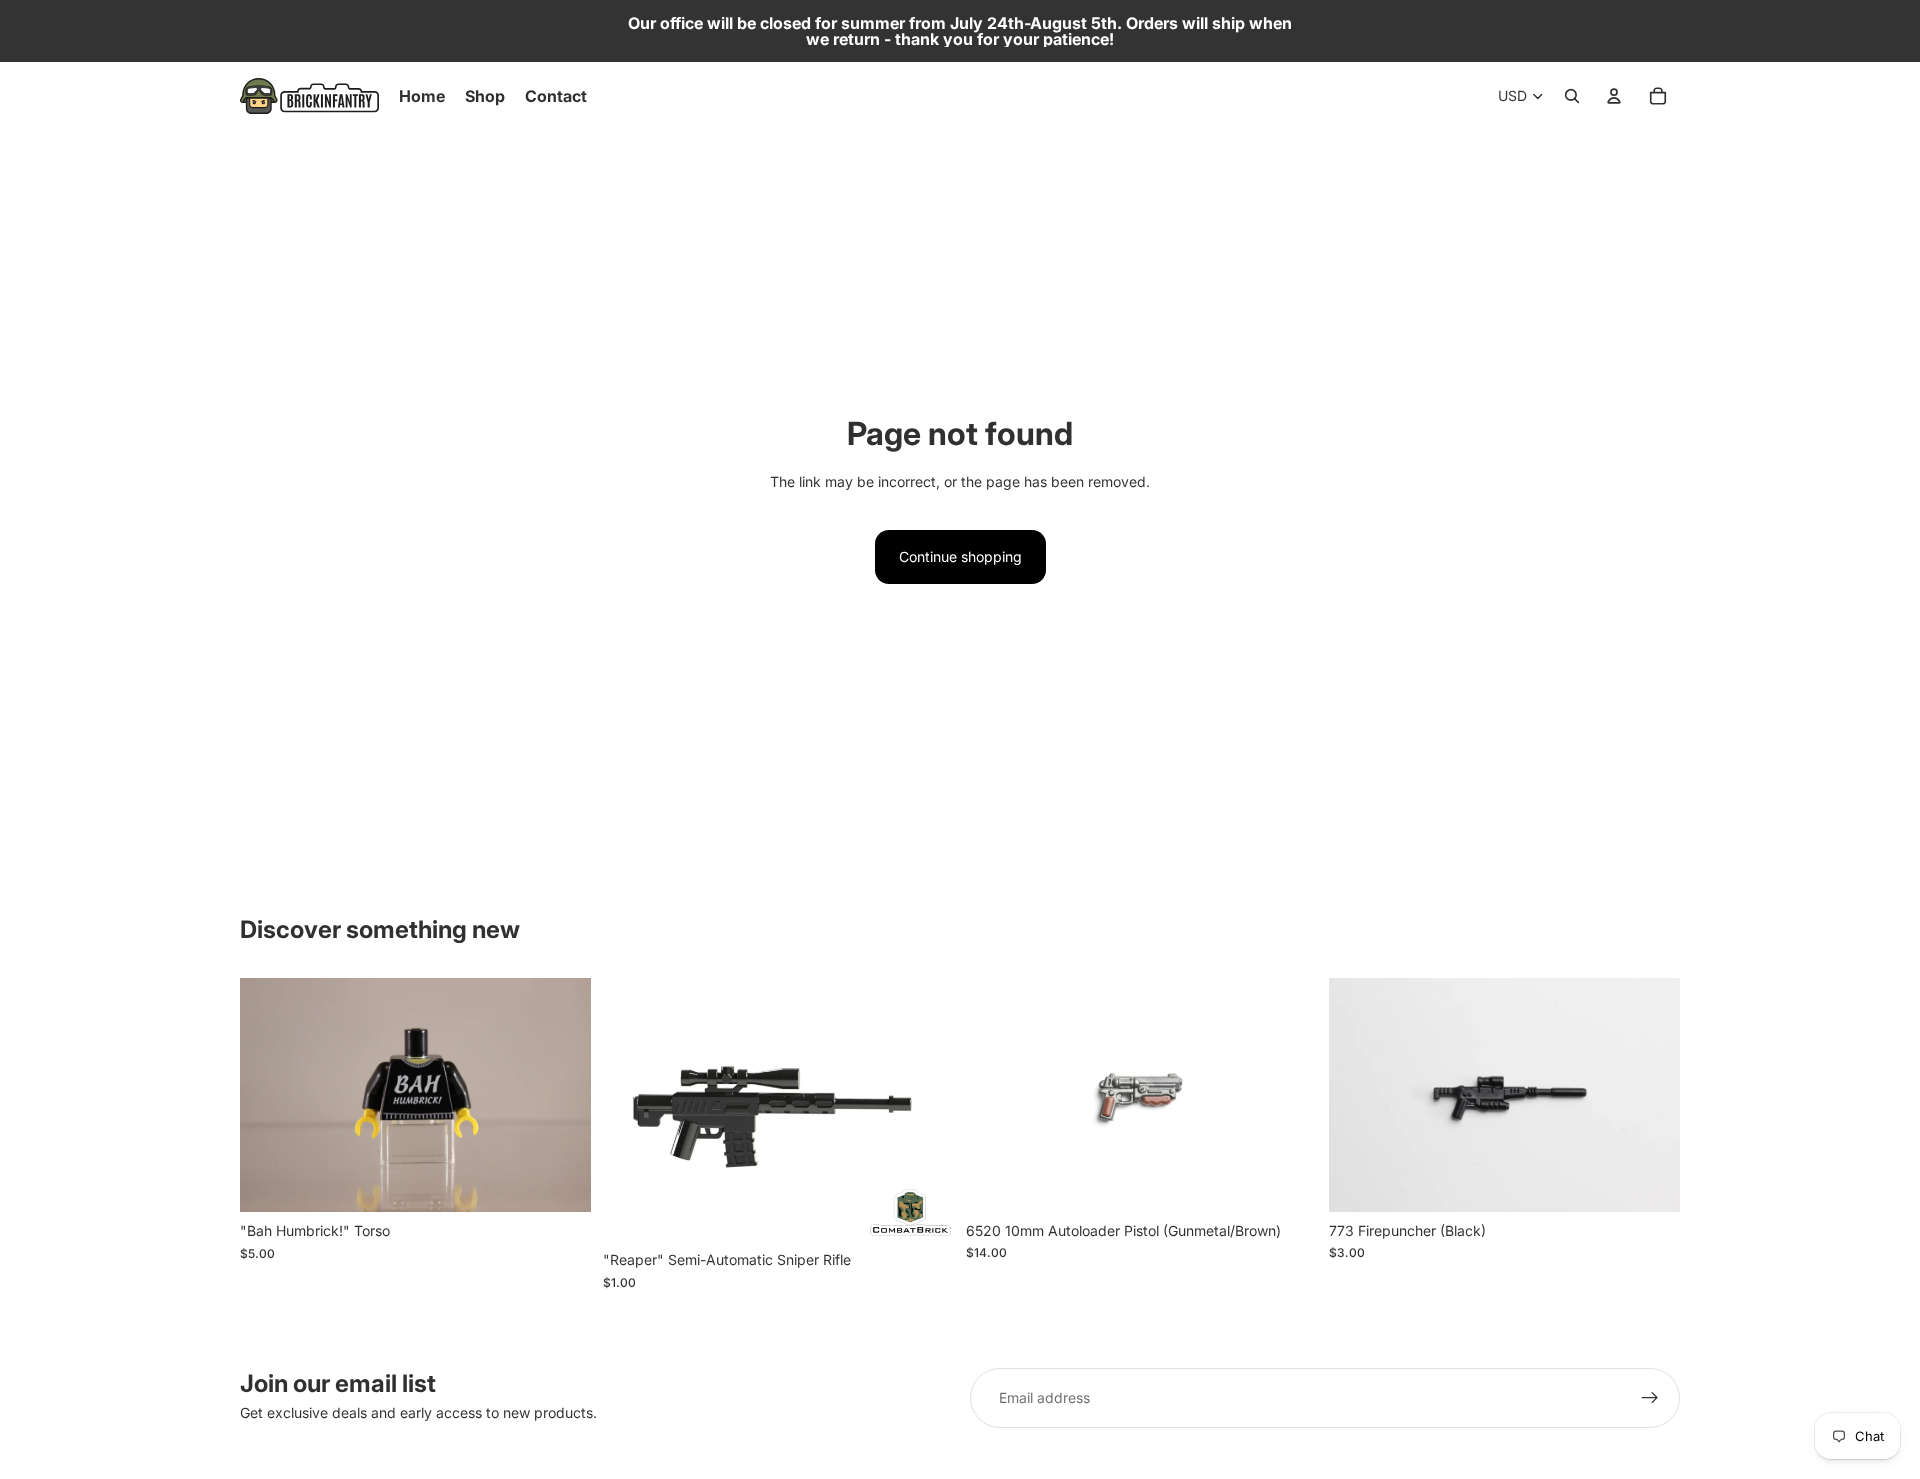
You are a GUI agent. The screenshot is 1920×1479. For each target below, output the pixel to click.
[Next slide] (1287, 1095)
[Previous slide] (996, 1095)
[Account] (1614, 96)
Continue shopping (960, 556)
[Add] (560, 1181)
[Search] (1572, 96)
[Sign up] (1650, 1398)
